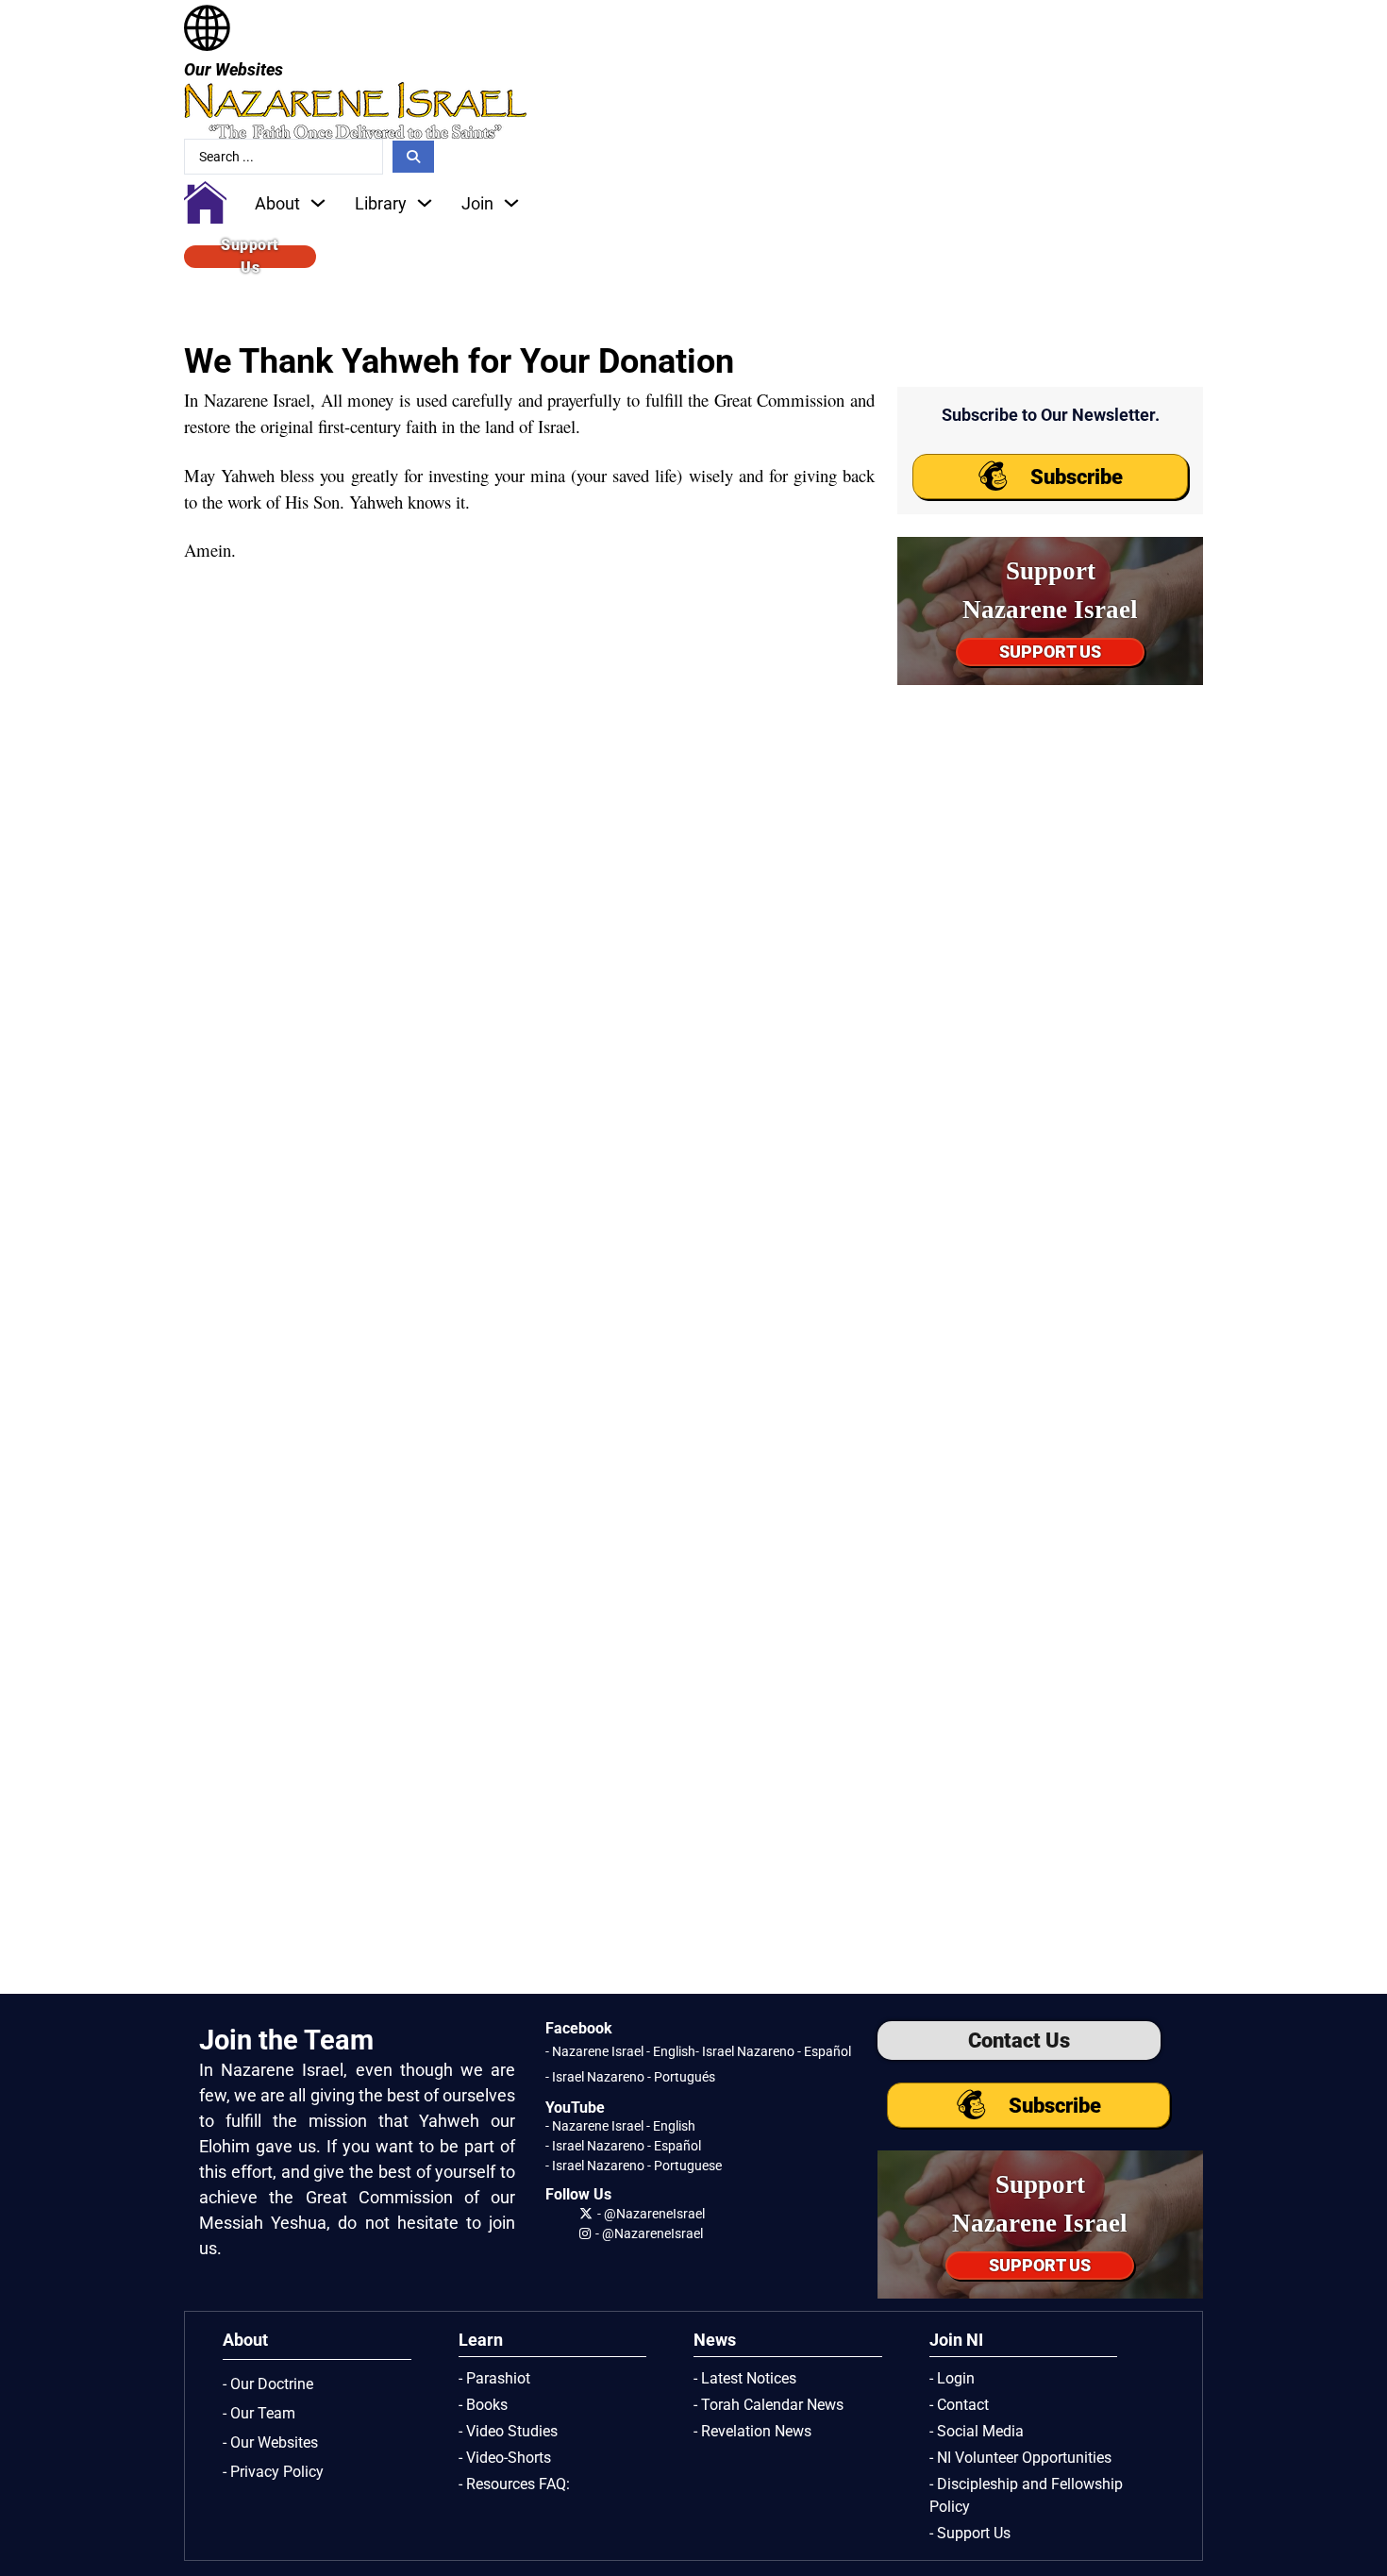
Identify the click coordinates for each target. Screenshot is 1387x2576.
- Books (483, 2405)
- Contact (959, 2405)
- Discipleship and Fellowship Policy (1026, 2495)
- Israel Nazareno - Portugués (630, 2077)
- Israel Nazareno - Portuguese (634, 2166)
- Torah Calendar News (769, 2405)
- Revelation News (752, 2431)
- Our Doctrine (268, 2384)
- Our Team (259, 2413)
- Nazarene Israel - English (620, 2051)
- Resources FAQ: (514, 2484)
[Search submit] (413, 157)
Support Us (250, 257)
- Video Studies (508, 2431)
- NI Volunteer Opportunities (1020, 2458)
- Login (952, 2378)
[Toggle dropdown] (318, 203)
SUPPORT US (1050, 652)
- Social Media (977, 2431)
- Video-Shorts (505, 2458)
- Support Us (970, 2533)
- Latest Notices (745, 2378)
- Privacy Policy (273, 2472)
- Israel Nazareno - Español (773, 2051)
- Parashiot (494, 2378)
